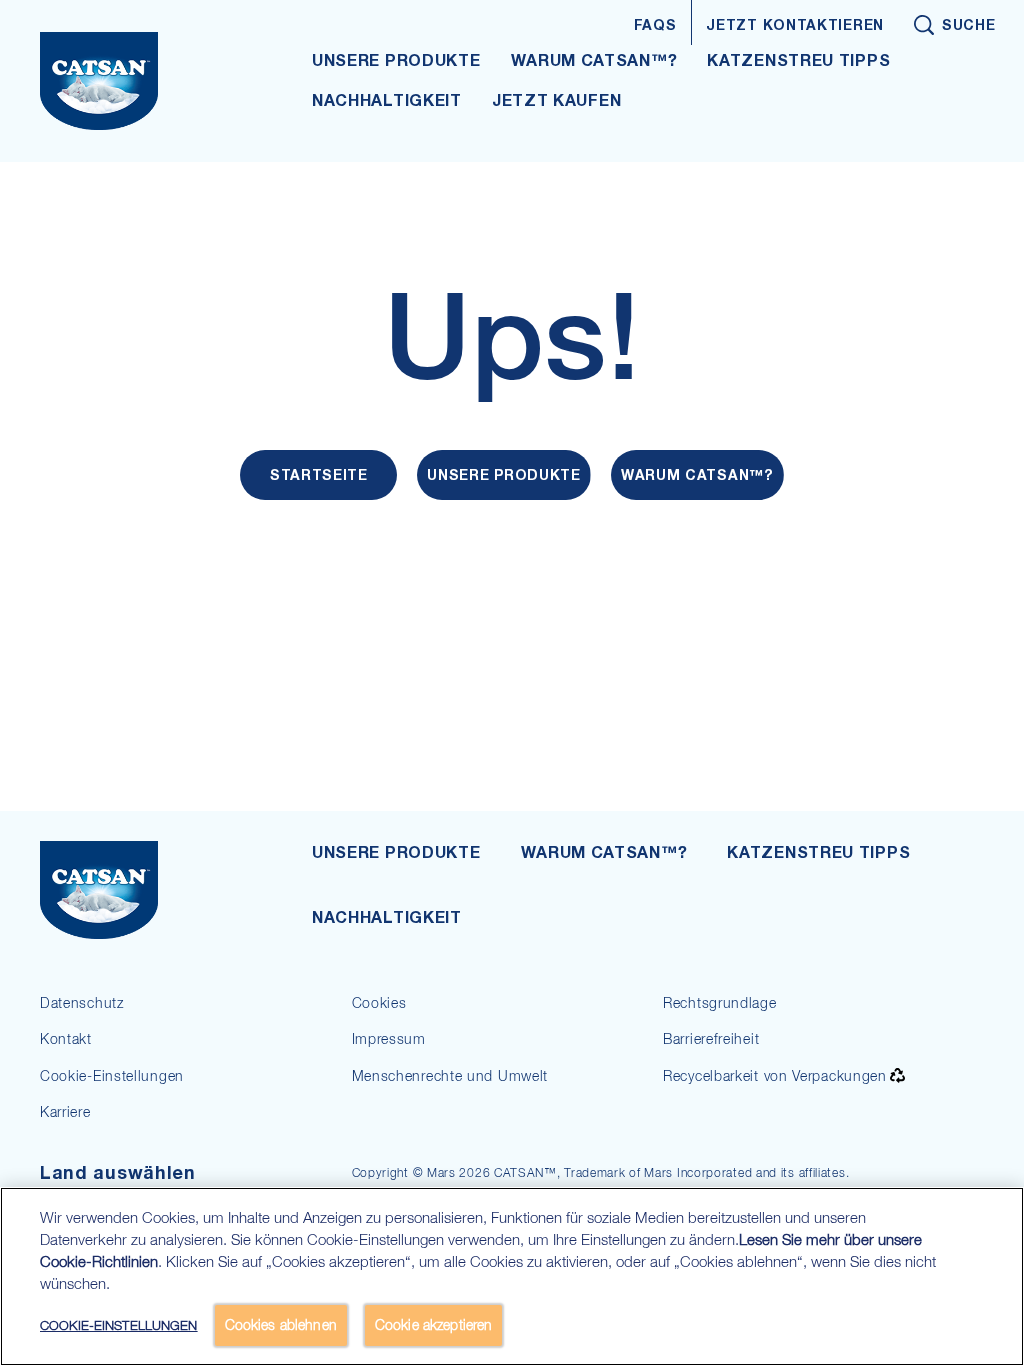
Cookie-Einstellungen (112, 1075)
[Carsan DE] (146, 890)
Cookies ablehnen (281, 1324)
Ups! (512, 336)
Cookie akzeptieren (434, 1324)
